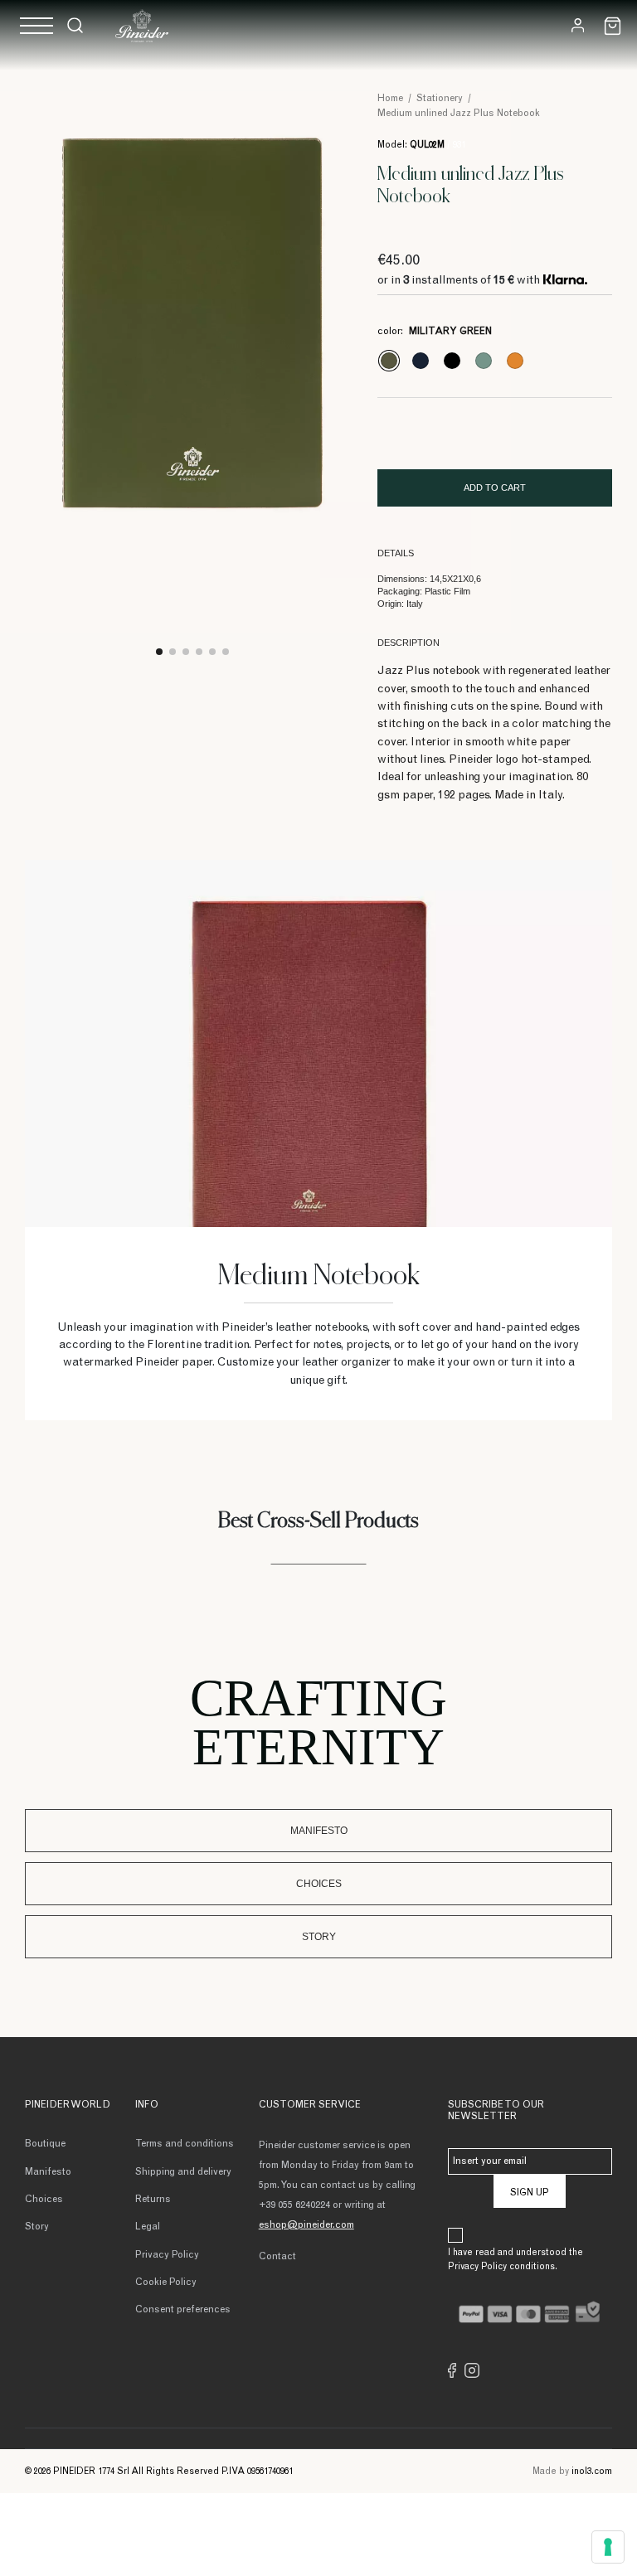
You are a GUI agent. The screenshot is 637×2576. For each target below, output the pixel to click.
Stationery (440, 99)
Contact (277, 2257)
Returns (153, 2200)
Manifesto (319, 1831)
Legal (148, 2227)
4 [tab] (199, 652)
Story (319, 1937)
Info (147, 2105)
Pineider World (68, 2105)
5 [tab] (212, 652)
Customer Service (310, 2105)
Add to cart (495, 488)
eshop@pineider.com (306, 2225)
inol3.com (592, 2472)
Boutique (45, 2144)
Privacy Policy (167, 2255)
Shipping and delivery (183, 2172)
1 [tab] (159, 652)
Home (390, 99)
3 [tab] (186, 652)
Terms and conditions (185, 2144)
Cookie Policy (166, 2283)
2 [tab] (173, 652)
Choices (319, 1884)
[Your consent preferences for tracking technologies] (608, 2547)
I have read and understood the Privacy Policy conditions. (515, 2260)
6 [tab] (226, 652)
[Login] (578, 25)
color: (435, 332)
